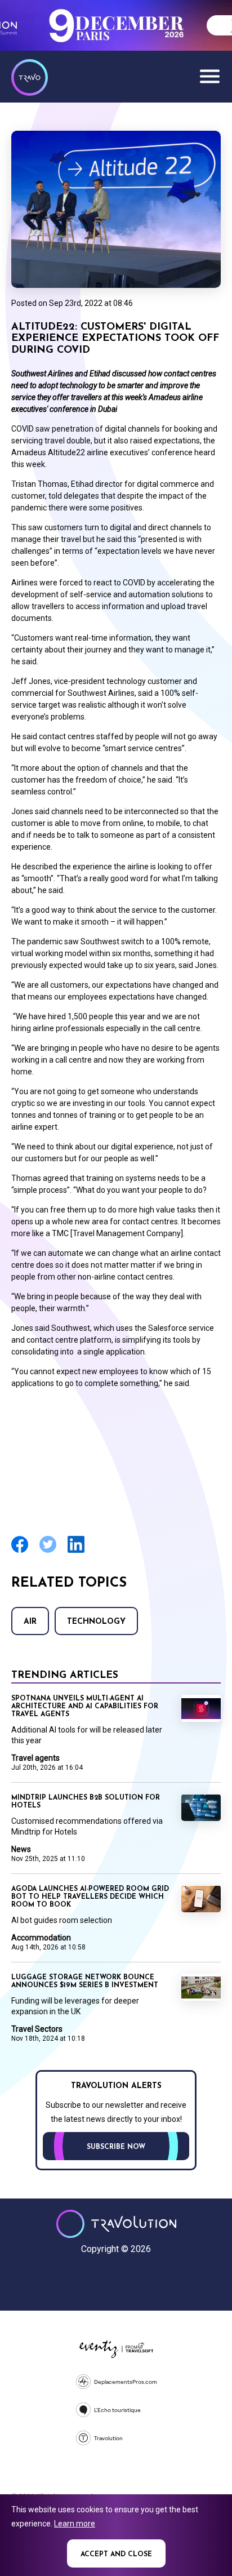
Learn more (75, 2524)
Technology (96, 1622)
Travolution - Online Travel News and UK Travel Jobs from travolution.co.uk (116, 2224)
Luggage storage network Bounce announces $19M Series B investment (85, 1982)
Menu (209, 76)
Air (30, 1622)
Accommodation (41, 1938)
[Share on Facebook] (20, 1551)
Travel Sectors (37, 2029)
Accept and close (116, 2555)
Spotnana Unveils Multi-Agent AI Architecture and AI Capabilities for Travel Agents (85, 1707)
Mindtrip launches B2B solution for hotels (86, 1802)
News (21, 1849)
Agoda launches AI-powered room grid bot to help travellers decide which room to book (90, 1897)
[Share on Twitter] (48, 1551)
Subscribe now (116, 2147)
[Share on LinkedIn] (76, 1551)
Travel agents (35, 1758)
